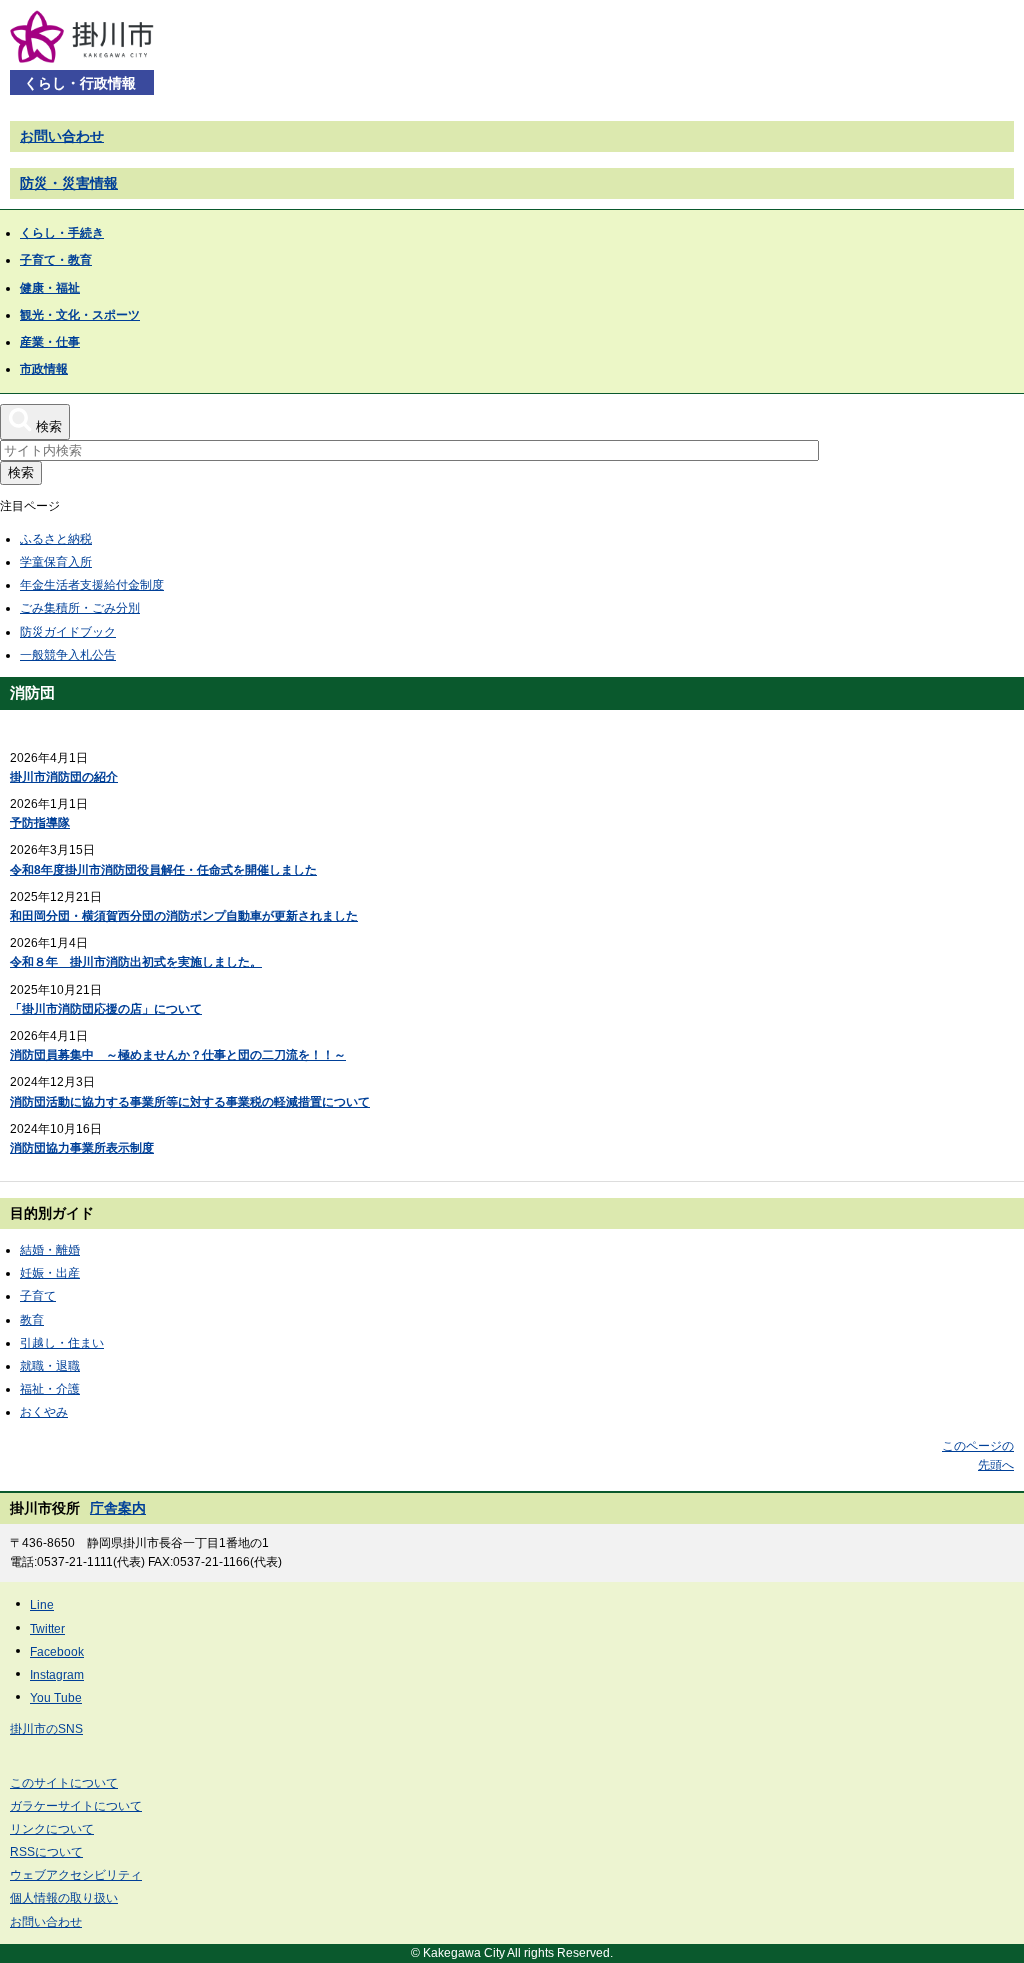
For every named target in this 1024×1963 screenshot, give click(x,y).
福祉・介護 (50, 1389)
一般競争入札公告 (68, 655)
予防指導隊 (40, 823)
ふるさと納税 (56, 539)
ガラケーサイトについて (76, 1806)
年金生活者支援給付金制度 (92, 585)
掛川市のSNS (46, 1729)
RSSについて (46, 1852)
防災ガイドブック (68, 632)
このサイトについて (64, 1783)
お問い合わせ (62, 136)
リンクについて (52, 1829)
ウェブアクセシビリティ (76, 1875)
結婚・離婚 (50, 1250)
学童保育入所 (56, 562)
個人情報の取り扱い (64, 1898)
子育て (38, 1296)
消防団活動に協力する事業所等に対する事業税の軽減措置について (190, 1102)
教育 (32, 1320)
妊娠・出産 (50, 1273)
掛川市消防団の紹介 (64, 777)
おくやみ (44, 1412)
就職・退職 (50, 1366)
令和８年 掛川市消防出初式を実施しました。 (136, 962)
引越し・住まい (62, 1343)
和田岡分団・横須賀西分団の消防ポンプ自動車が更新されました (184, 916)
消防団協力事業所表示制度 (82, 1148)
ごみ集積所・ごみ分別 (80, 608)
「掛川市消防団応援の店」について (106, 1009)
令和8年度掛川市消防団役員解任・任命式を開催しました (163, 870)
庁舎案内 (118, 1508)
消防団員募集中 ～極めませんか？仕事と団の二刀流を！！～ (178, 1055)
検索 (21, 472)
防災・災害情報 (69, 183)
